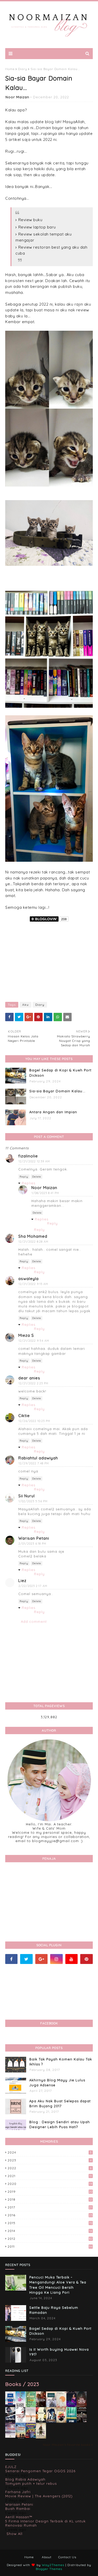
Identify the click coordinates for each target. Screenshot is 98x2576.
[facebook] (11, 1959)
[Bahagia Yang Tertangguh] (21, 2422)
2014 (50, 2231)
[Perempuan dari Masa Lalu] (61, 2406)
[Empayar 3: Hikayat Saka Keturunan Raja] (51, 2421)
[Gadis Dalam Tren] (10, 2422)
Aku (25, 1005)
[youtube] (71, 1959)
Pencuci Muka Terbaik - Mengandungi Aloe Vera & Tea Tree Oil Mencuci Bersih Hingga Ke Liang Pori (58, 2285)
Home (10, 69)
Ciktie (24, 1416)
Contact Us (67, 2557)
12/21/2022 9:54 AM (34, 1341)
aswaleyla (28, 1279)
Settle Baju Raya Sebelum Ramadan (54, 2310)
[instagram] (56, 1959)
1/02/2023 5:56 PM (33, 1501)
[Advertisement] (49, 960)
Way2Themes (53, 2565)
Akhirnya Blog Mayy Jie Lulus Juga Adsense (57, 2083)
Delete (37, 1177)
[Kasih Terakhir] (21, 2407)
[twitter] (26, 1959)
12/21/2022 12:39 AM (34, 1161)
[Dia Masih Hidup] (82, 2406)
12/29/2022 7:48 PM (34, 1463)
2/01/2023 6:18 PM (32, 1544)
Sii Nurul (27, 1496)
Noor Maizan (17, 97)
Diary (23, 69)
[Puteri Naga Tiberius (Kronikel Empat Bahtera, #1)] (51, 2407)
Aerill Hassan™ (19, 2517)
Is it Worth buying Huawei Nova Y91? (59, 2352)
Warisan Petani (34, 1538)
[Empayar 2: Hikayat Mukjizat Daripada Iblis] (61, 2422)
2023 (50, 2160)
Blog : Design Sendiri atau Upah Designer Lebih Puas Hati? (60, 2124)
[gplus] (41, 1959)
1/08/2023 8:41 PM (45, 1193)
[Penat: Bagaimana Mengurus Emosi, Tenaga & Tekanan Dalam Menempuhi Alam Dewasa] (10, 2404)
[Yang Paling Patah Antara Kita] (41, 2421)
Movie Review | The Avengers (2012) (39, 2496)
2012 (50, 2239)
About (47, 2557)
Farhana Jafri (18, 2492)
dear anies (29, 1378)
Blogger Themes (49, 2569)
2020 (50, 2184)
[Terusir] (10, 2436)
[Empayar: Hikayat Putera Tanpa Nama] (41, 2437)
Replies (28, 1183)
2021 (50, 2176)
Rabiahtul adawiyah (38, 1458)
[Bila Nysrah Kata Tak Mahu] (31, 2406)
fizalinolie (28, 1156)
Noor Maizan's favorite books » (68, 2445)
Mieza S (26, 1335)
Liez (22, 1581)
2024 (50, 2152)
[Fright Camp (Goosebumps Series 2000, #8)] (31, 2436)
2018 (50, 2199)
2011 (50, 2246)
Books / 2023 (22, 2384)
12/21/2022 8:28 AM (33, 1242)
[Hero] (82, 2421)
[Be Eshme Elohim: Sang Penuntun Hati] (31, 2421)
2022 (50, 2168)
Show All (15, 2534)
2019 (50, 2192)
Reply (24, 1177)
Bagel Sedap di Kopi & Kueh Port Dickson (60, 1073)
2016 (50, 2215)
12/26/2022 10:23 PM (34, 1421)
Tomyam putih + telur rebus (31, 2483)
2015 (50, 2223)
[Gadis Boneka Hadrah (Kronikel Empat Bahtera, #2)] (41, 2405)
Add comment (34, 1621)
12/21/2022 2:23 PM (33, 1383)
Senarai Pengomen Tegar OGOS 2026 (40, 2471)
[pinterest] (86, 1959)
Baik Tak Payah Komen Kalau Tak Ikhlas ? (61, 2062)
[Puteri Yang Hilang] (71, 2406)
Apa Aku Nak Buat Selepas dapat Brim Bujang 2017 (60, 2104)
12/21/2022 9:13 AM (33, 1284)
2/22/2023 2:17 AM (33, 1586)
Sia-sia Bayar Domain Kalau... (57, 1091)
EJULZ (11, 2467)
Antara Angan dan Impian (53, 1112)
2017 (50, 2207)
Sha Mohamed (33, 1236)
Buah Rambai (18, 2509)
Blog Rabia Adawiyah (25, 2479)
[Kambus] (71, 2422)
